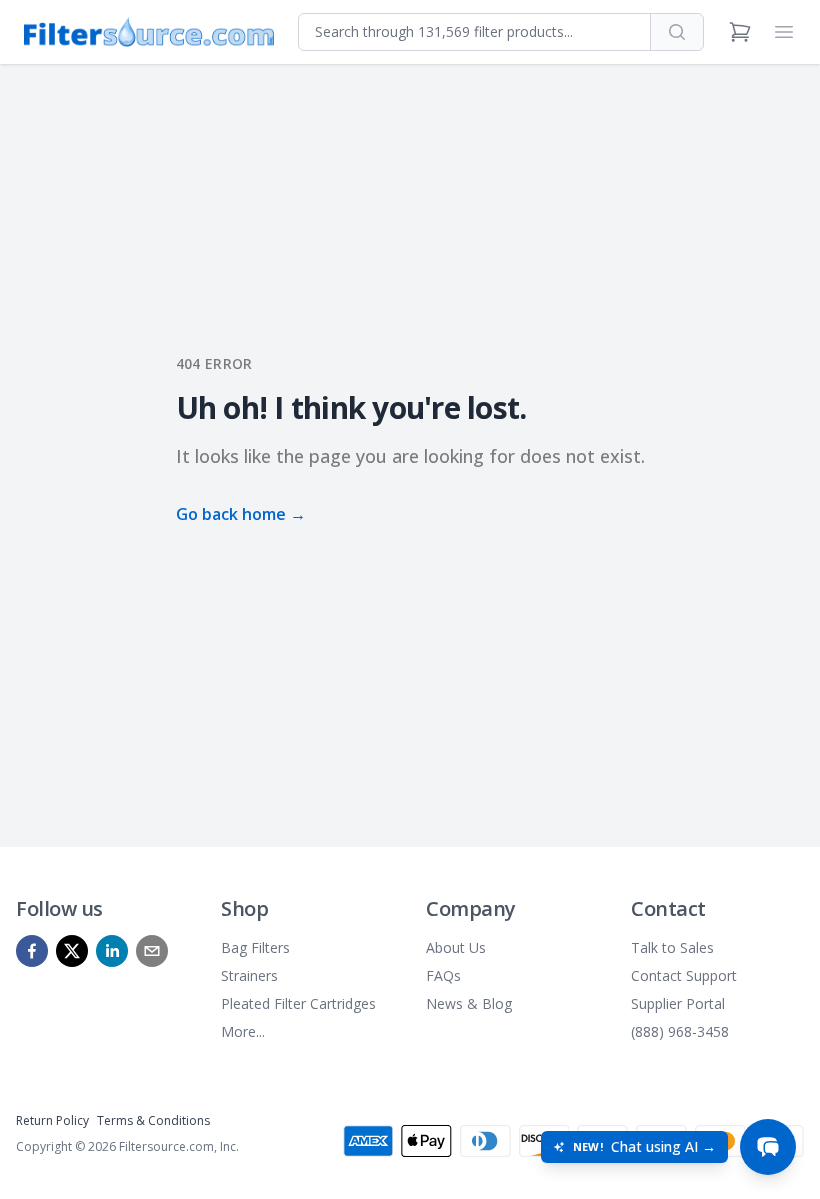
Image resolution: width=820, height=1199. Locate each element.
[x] (72, 951)
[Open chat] (768, 1147)
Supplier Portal (678, 1003)
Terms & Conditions (153, 1120)
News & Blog (469, 1003)
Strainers (249, 975)
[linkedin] (112, 951)
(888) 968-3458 (680, 1031)
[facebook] (32, 951)
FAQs (443, 975)
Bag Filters (255, 947)
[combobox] (474, 32)
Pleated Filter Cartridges (298, 1003)
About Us (456, 947)
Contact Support (684, 975)
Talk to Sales (672, 947)
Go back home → (241, 514)
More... (243, 1031)
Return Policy (52, 1120)
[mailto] (152, 951)
